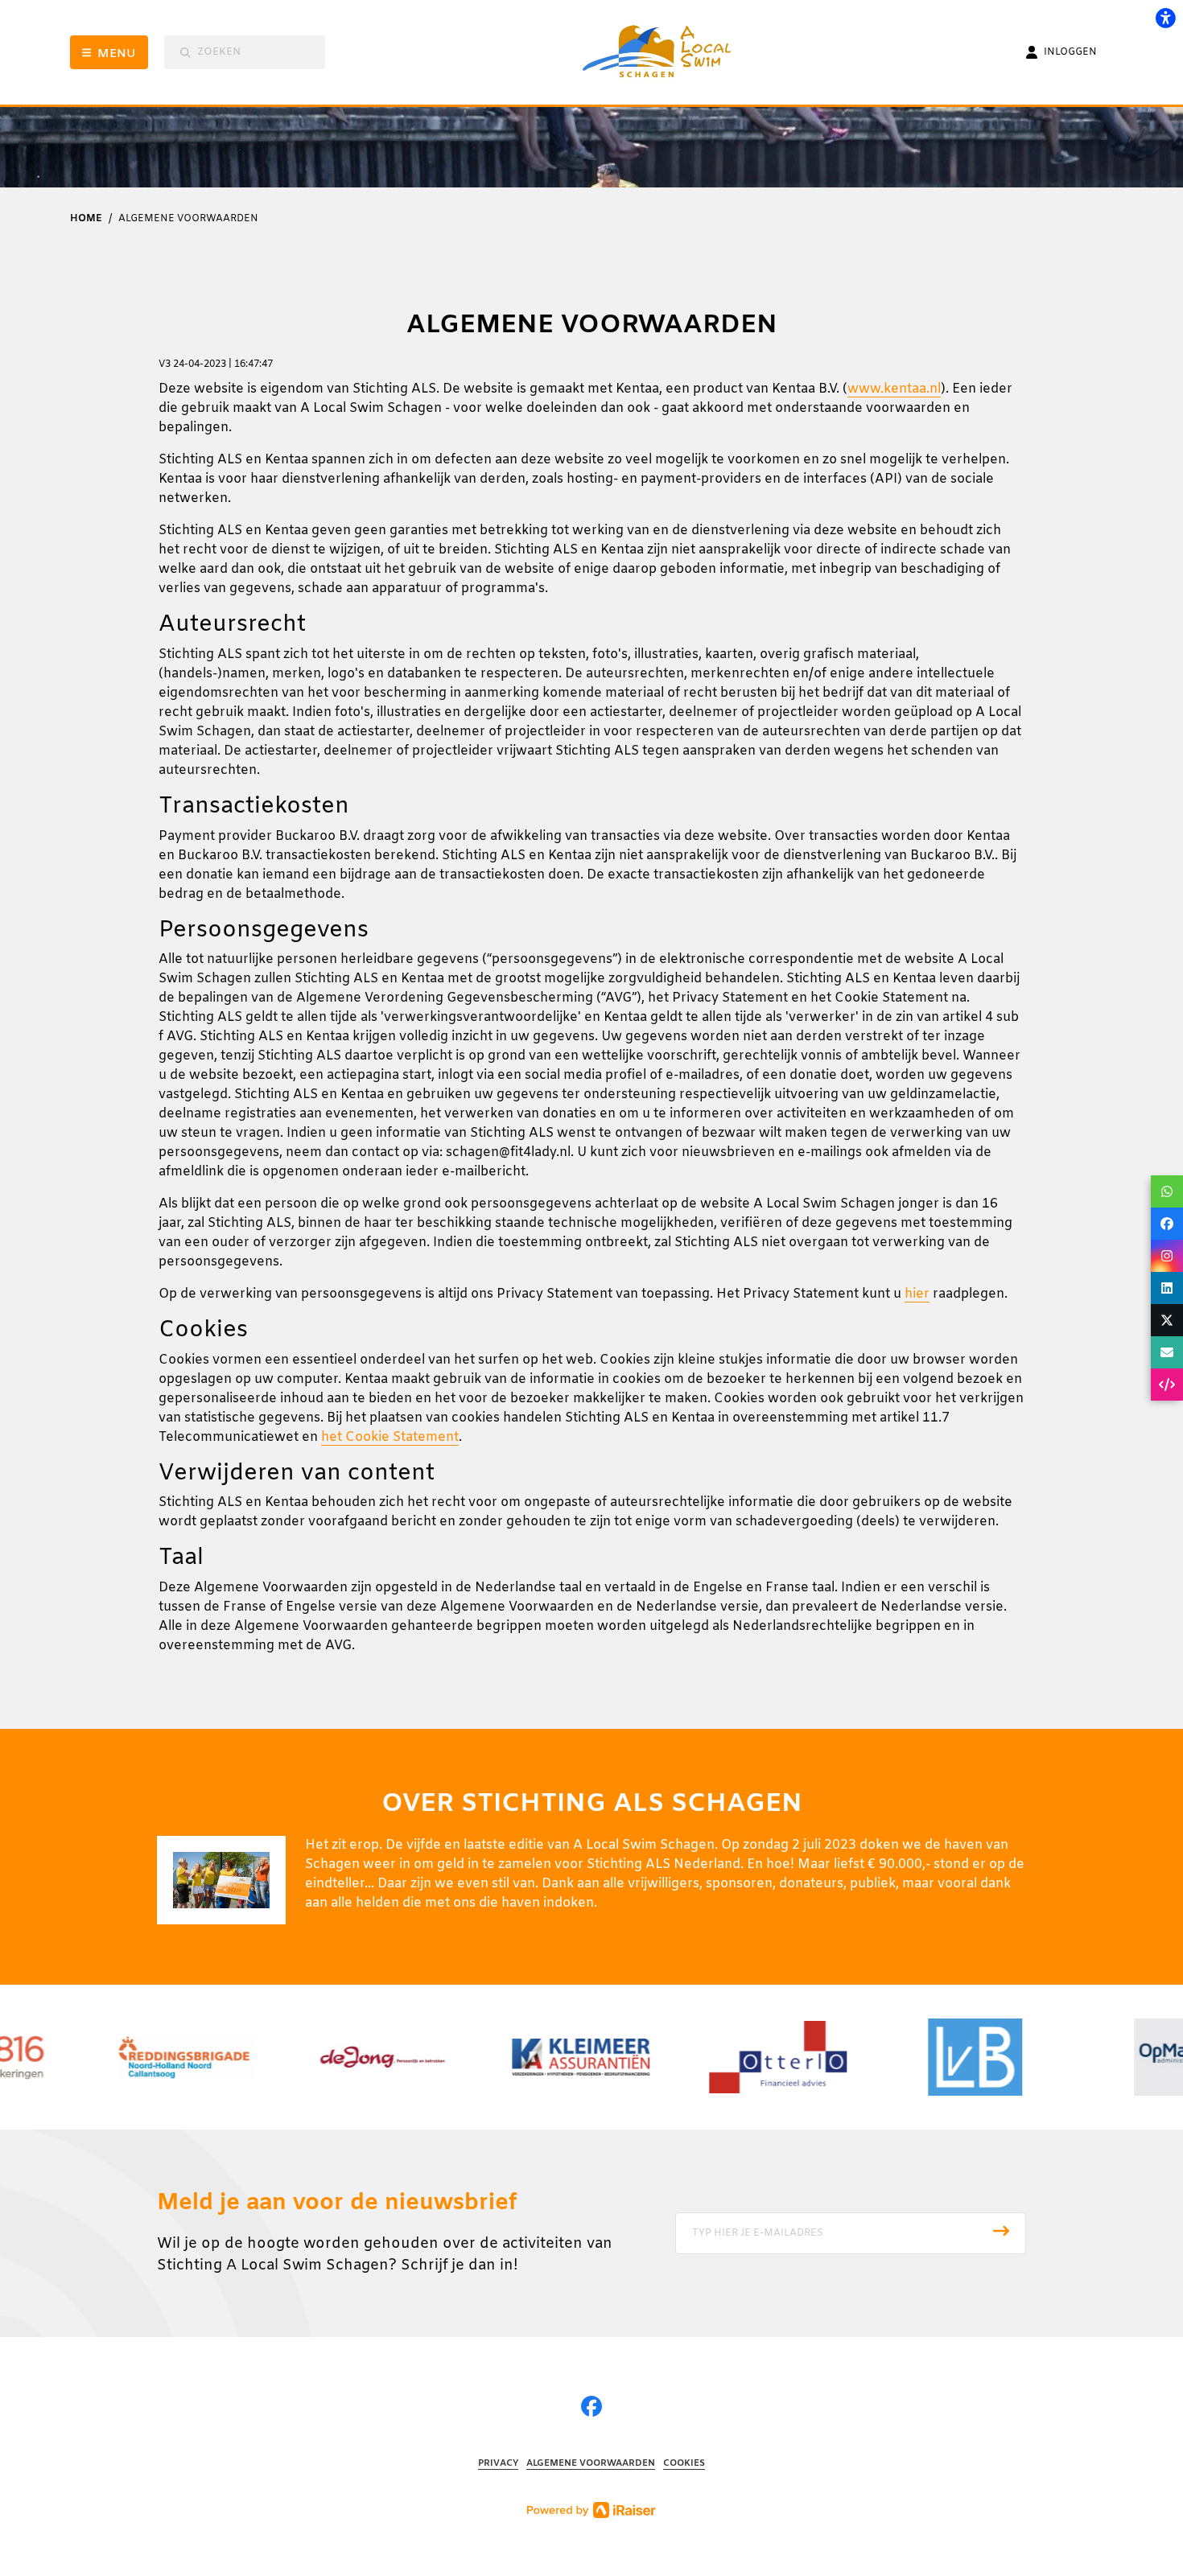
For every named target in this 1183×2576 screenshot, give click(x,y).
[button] (851, 2233)
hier (917, 1294)
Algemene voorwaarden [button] (591, 2464)
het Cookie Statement (390, 1437)
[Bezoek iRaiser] (591, 2510)
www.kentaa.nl (894, 389)
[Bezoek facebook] (591, 2409)
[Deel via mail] (1167, 1352)
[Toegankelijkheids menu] (1165, 18)
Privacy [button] (498, 2464)
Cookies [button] (684, 2464)
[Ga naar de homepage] (667, 52)
